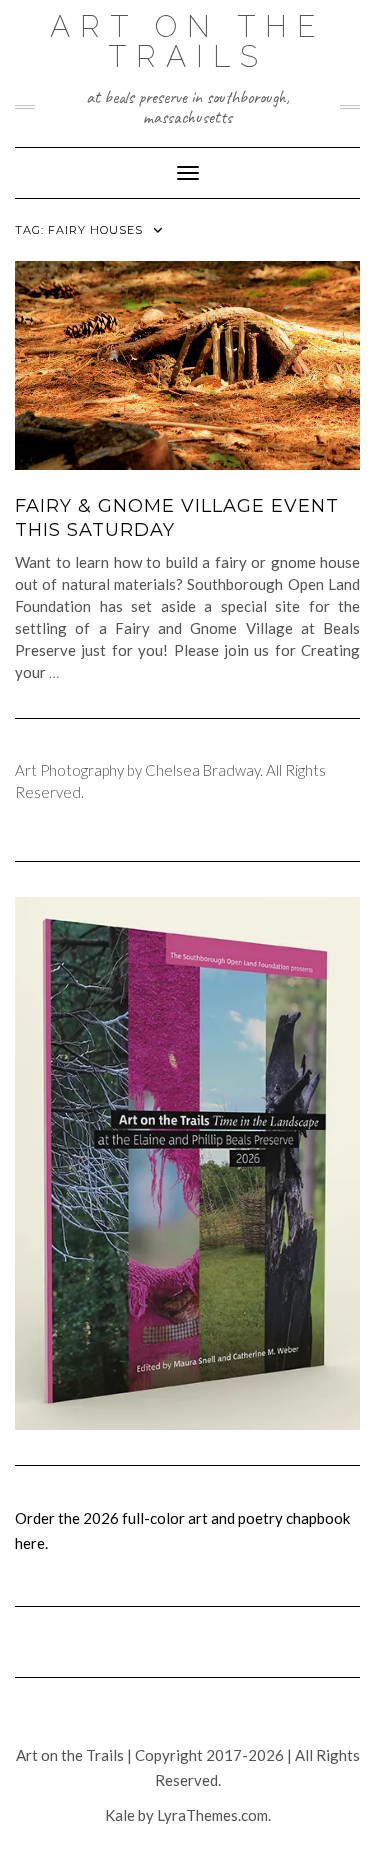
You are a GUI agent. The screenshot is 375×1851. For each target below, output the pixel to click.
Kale (120, 1815)
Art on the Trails (187, 41)
